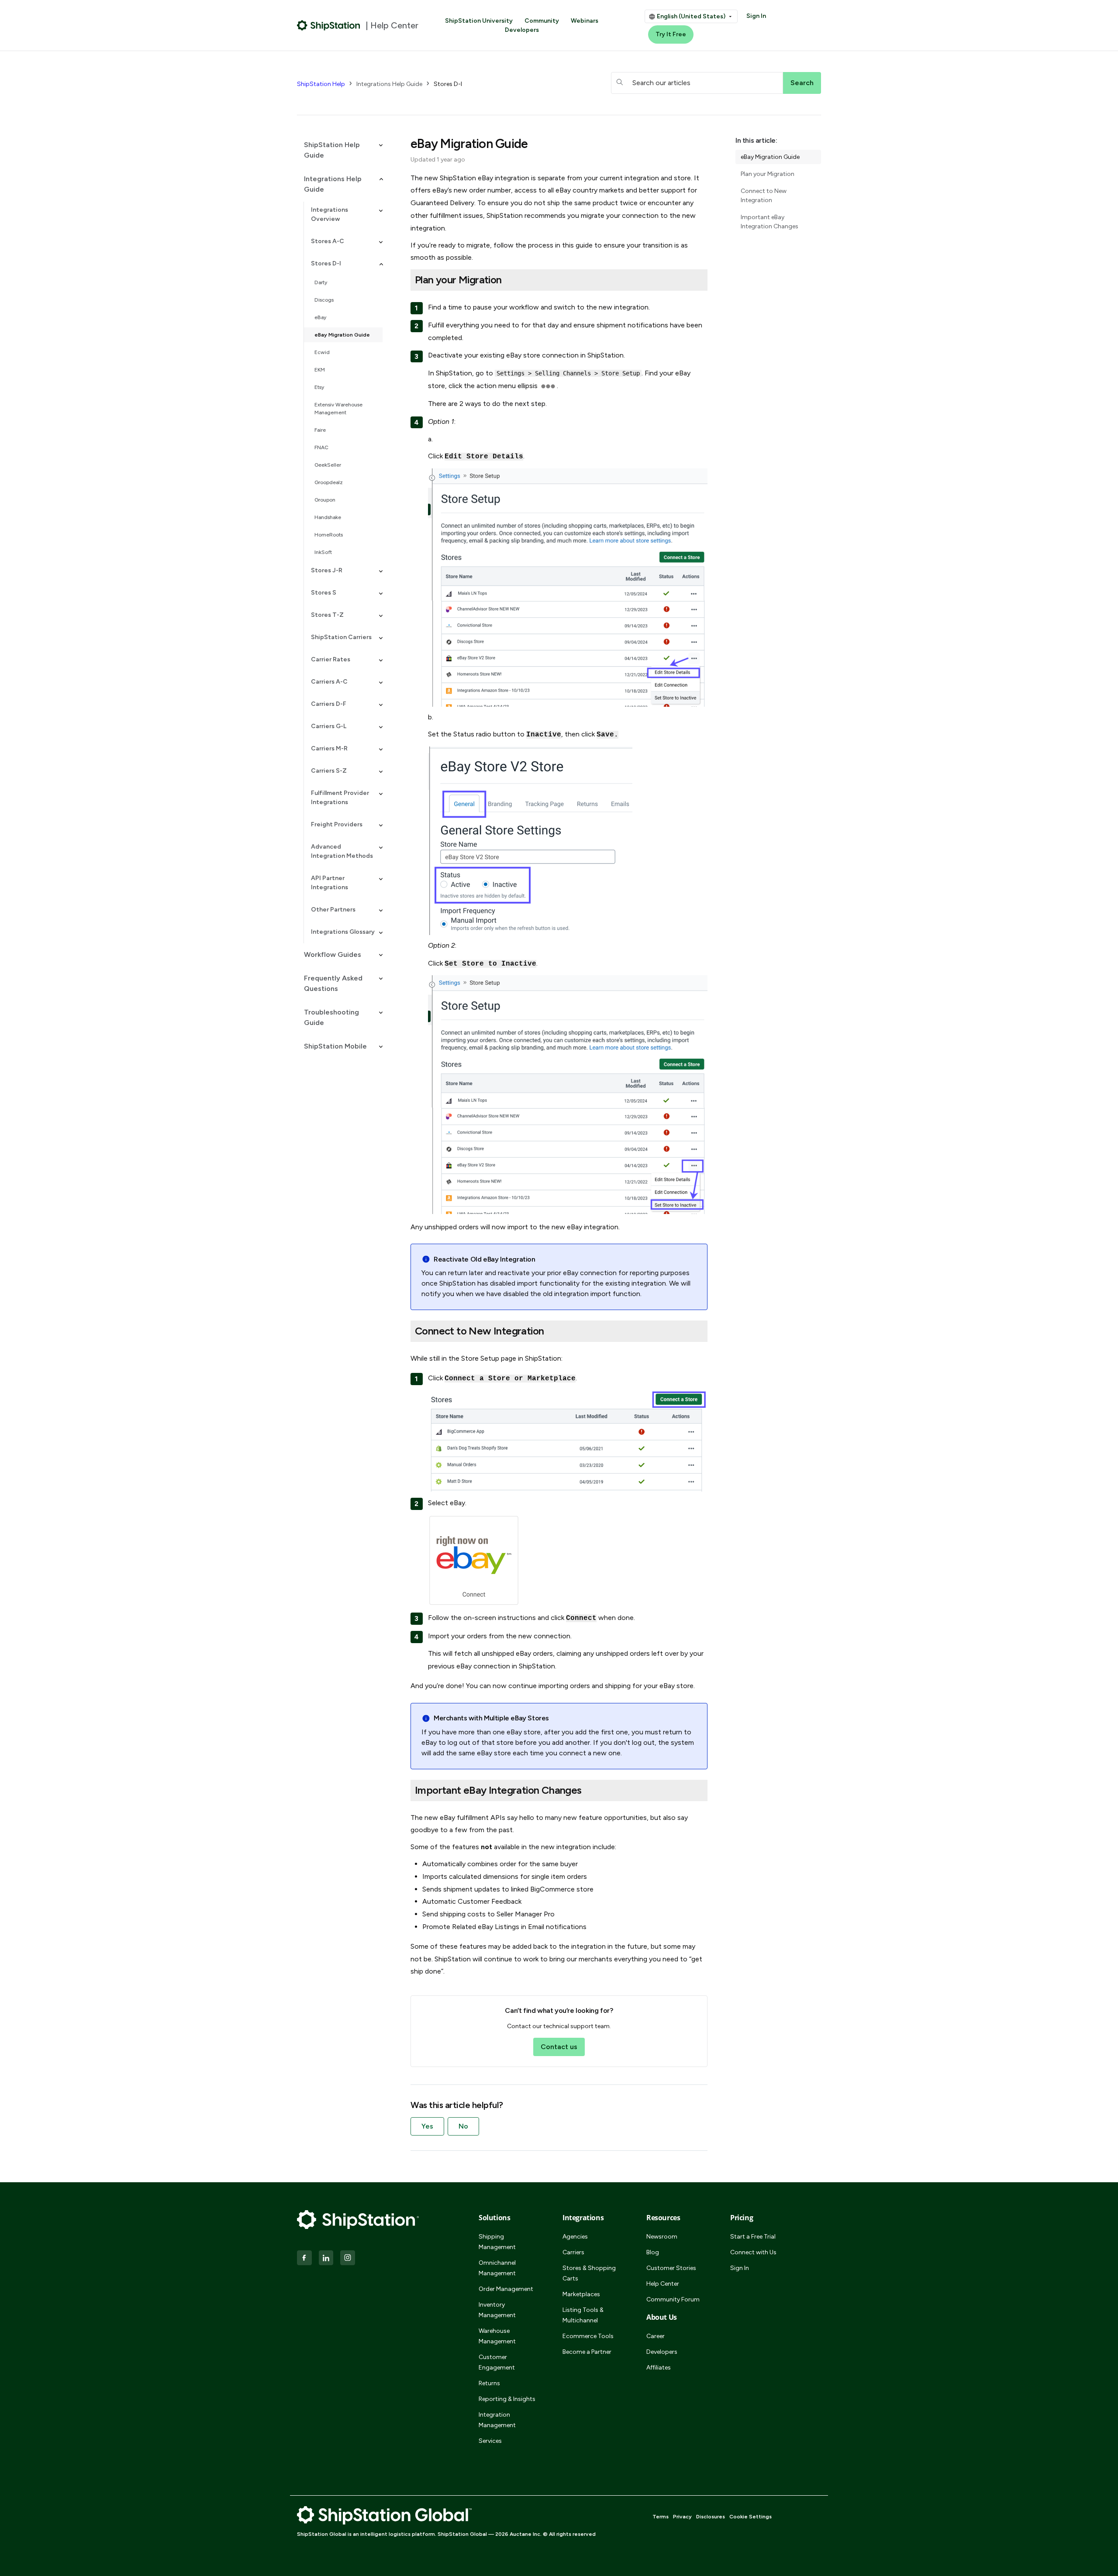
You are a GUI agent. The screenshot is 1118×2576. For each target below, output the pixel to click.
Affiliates (659, 2368)
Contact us (559, 2047)
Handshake (328, 517)
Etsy (319, 387)
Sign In (756, 16)
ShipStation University (479, 21)
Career (656, 2336)
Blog (653, 2252)
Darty (321, 282)
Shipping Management (497, 2242)
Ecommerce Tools (588, 2336)
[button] (340, 150)
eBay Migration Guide (342, 335)
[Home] (329, 25)
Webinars (585, 21)
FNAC (321, 447)
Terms (661, 2517)
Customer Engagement (497, 2362)
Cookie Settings (751, 2517)
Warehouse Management (497, 2336)
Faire (320, 430)
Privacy (682, 2517)
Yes (427, 2126)
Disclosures (711, 2517)
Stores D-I (448, 84)
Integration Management (497, 2420)
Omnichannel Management (497, 2268)
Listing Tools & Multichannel (583, 2315)
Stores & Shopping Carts (589, 2273)
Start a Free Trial (753, 2237)
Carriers (573, 2252)
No (463, 2126)
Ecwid (322, 352)
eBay (320, 317)
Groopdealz (329, 482)
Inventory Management (497, 2310)
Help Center (663, 2284)
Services (490, 2441)
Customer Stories (671, 2268)
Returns (489, 2383)
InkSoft (323, 552)
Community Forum (673, 2299)
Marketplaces (581, 2294)
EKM (320, 370)
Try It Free (671, 34)
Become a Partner (587, 2352)
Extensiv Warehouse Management (338, 409)
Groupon (325, 500)
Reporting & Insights (507, 2399)
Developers (522, 30)
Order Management (506, 2289)
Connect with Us (753, 2252)
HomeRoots (329, 535)
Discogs (324, 300)
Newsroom (662, 2237)
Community (542, 21)
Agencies (575, 2237)
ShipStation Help (321, 84)
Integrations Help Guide (389, 84)
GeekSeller (328, 465)
